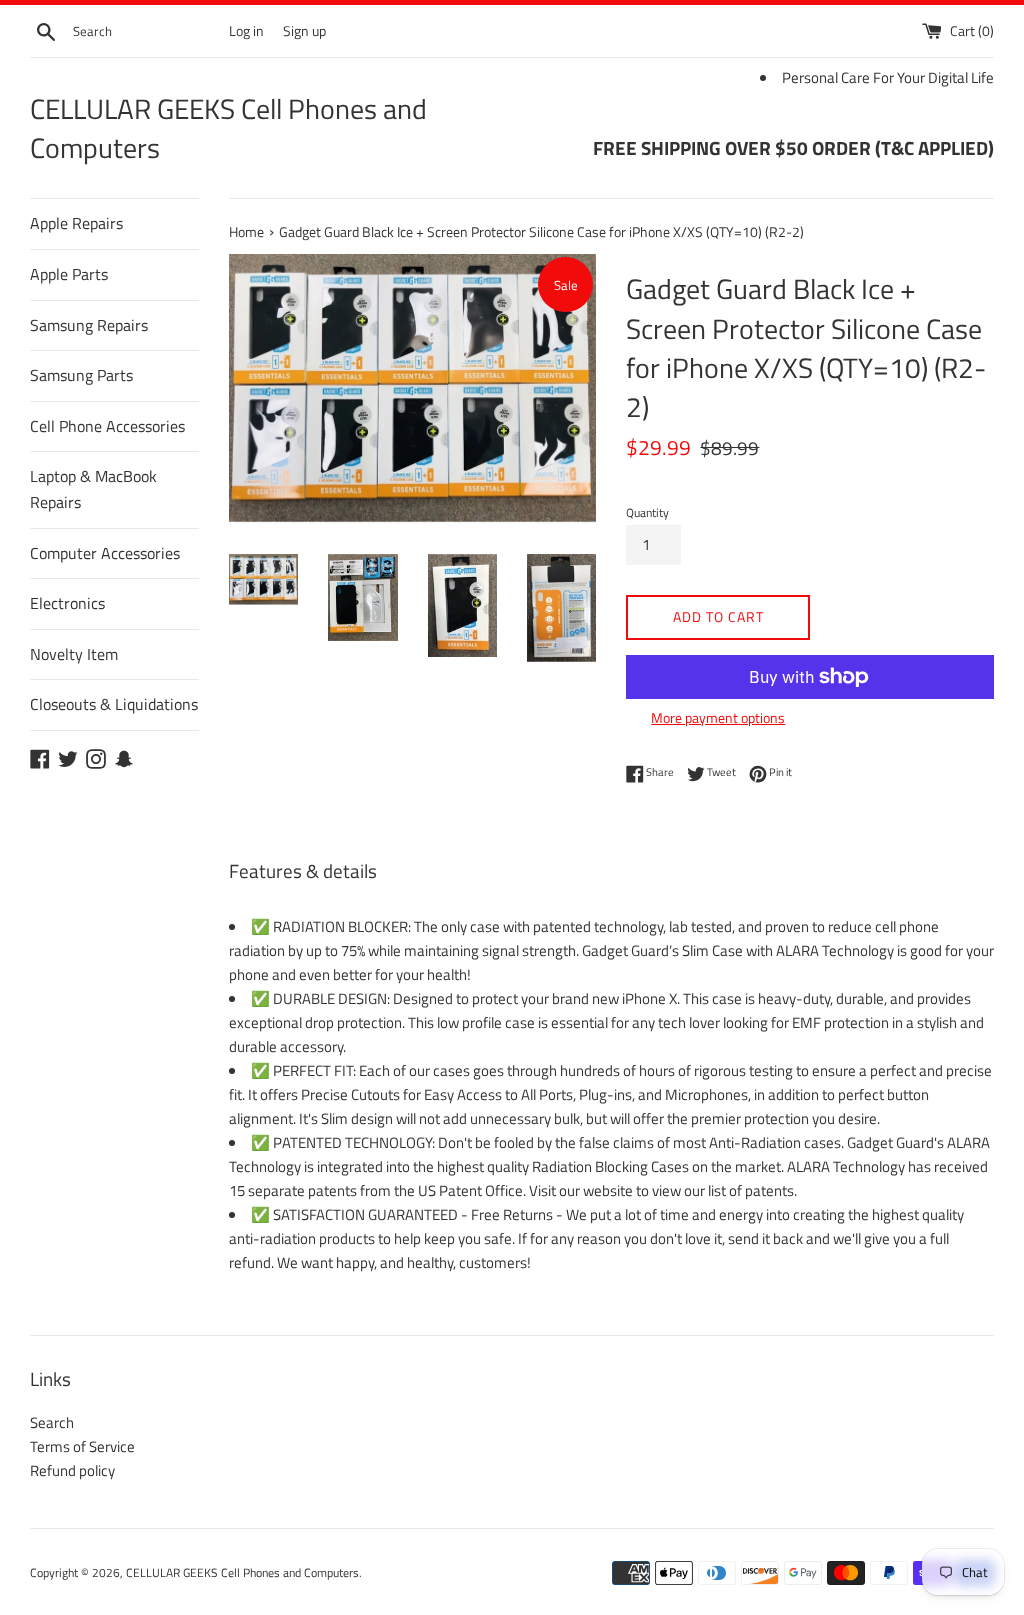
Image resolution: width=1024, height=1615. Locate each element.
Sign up (304, 31)
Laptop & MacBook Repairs (93, 489)
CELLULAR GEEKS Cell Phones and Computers (228, 128)
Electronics (67, 603)
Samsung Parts (81, 375)
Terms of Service (82, 1446)
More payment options (718, 717)
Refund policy (72, 1470)
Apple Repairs (76, 223)
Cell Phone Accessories (107, 426)
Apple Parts (69, 274)
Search (52, 1422)
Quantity (647, 512)
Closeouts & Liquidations (114, 704)
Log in (246, 31)
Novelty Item (74, 654)
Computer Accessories (105, 553)
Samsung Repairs (89, 325)
